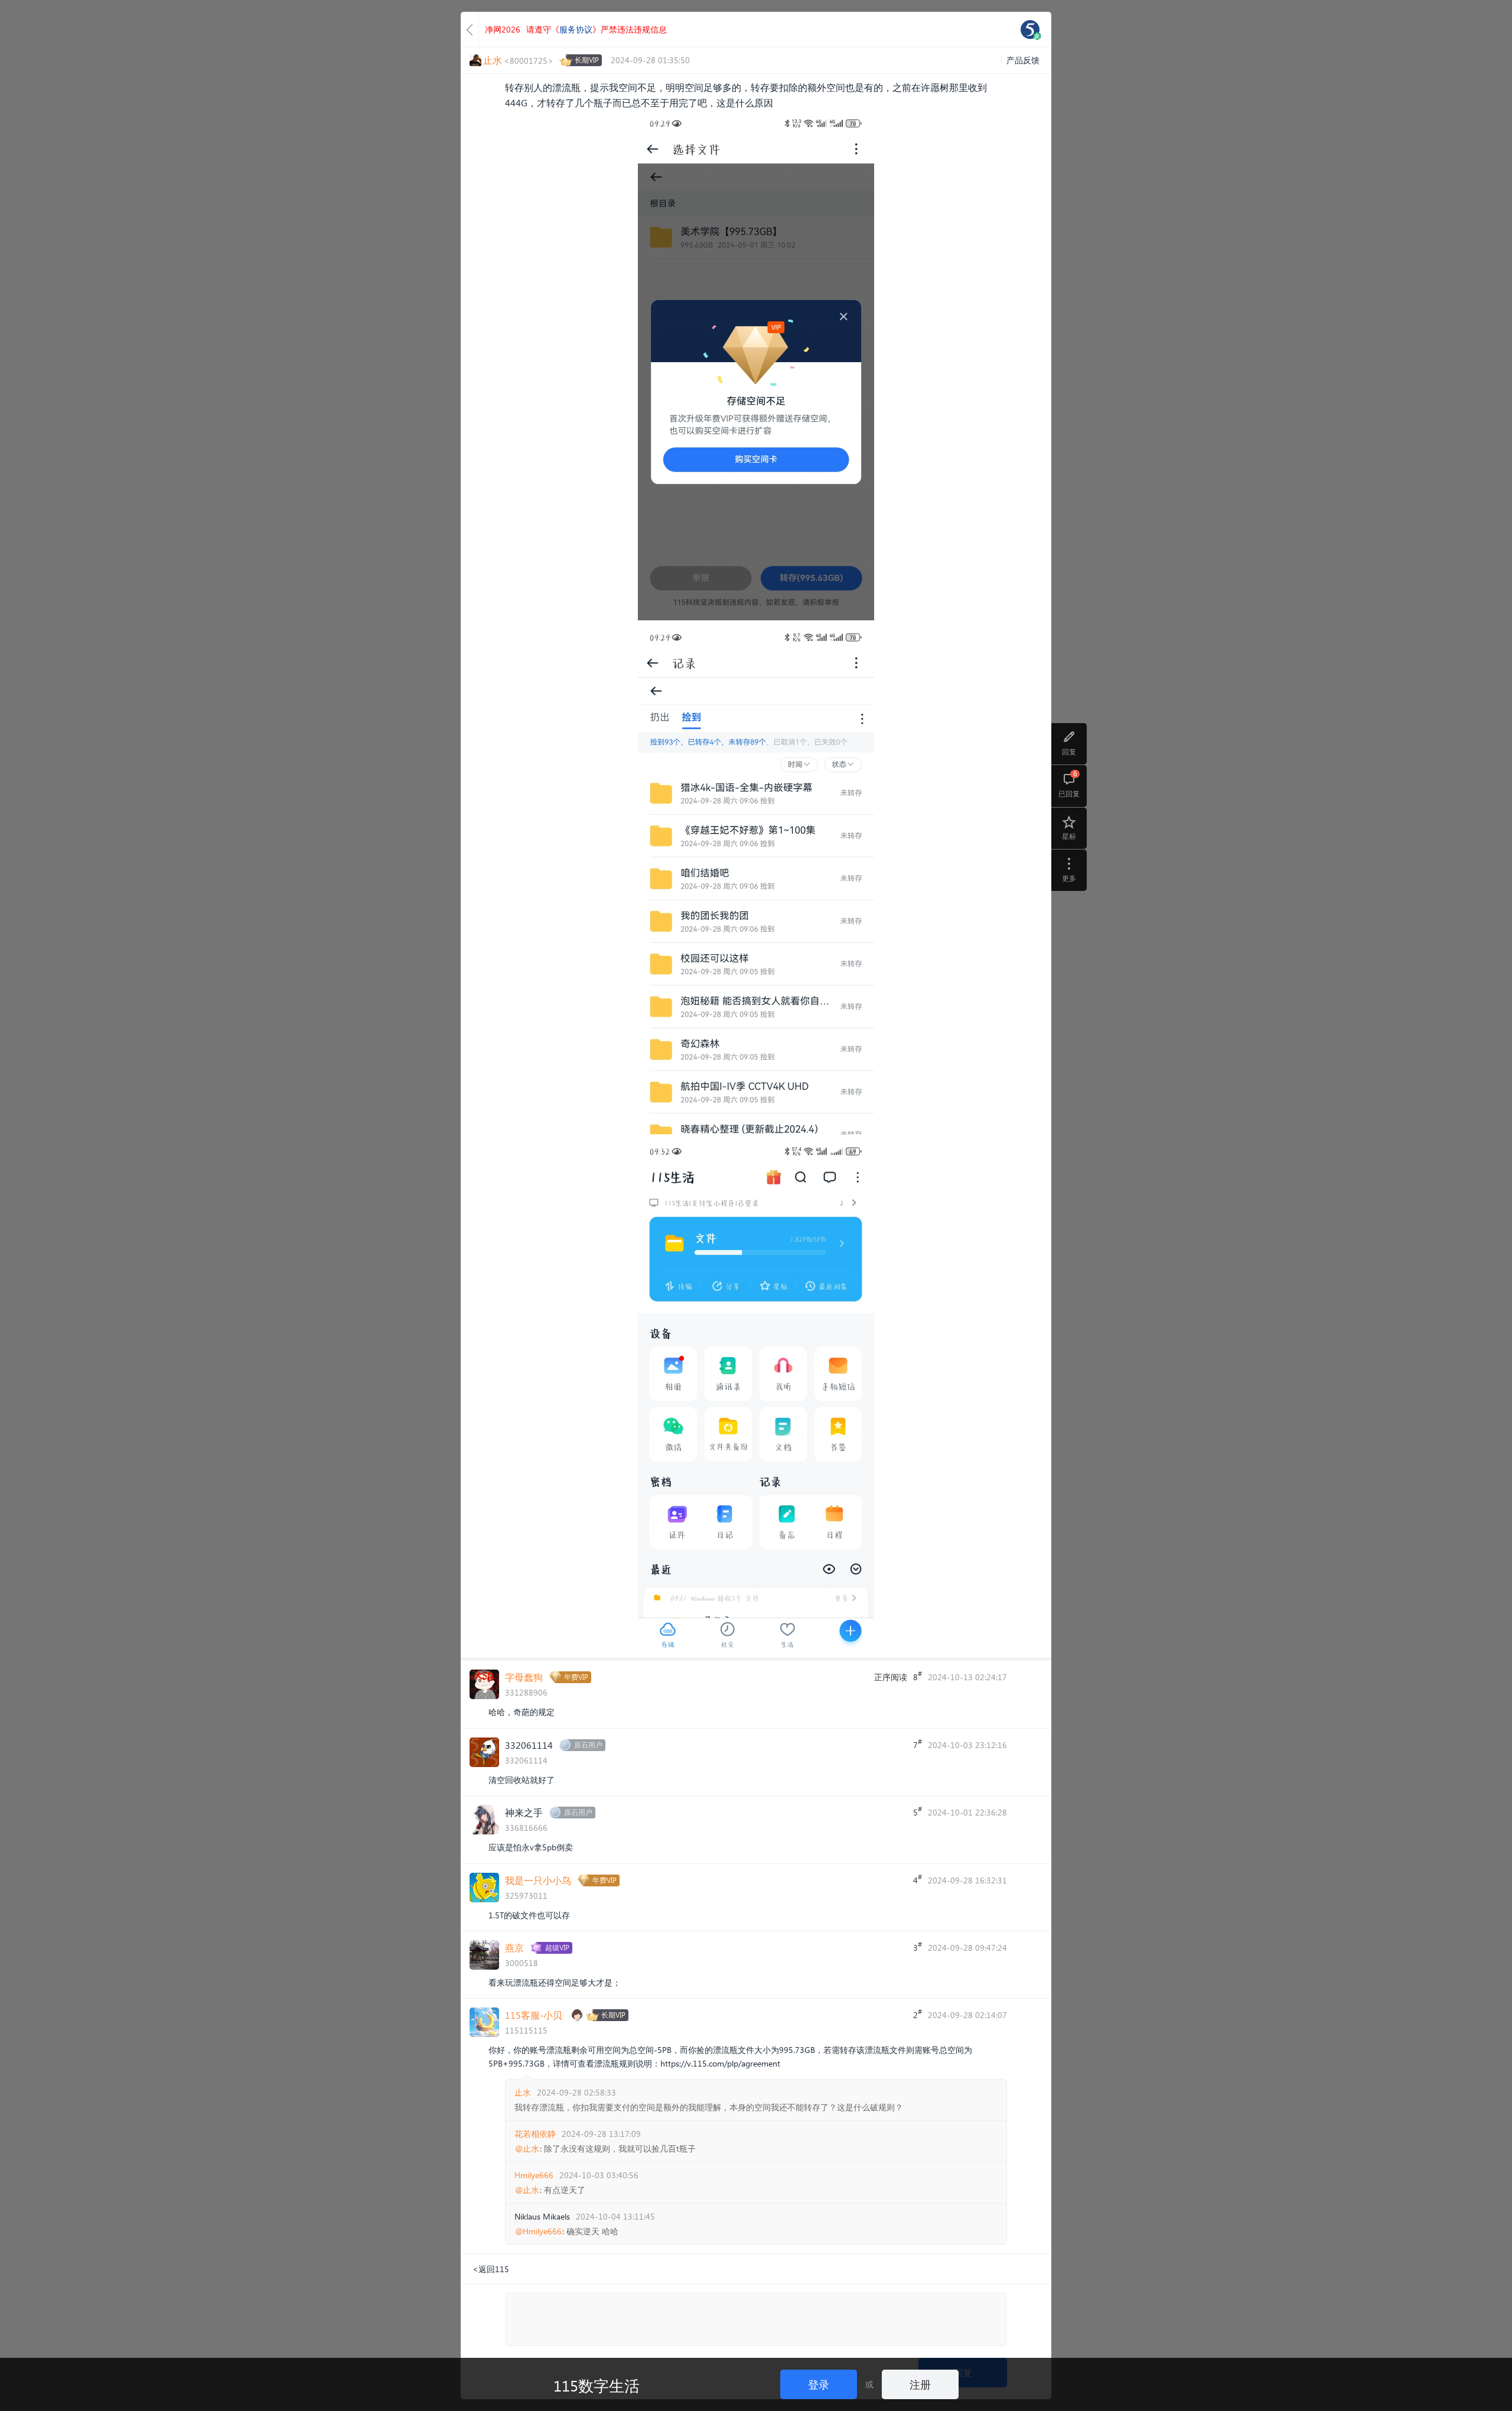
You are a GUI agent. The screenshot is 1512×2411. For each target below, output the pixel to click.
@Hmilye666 (538, 2231)
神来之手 (524, 1812)
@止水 (527, 2149)
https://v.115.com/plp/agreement (720, 2063)
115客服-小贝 (534, 2015)
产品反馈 (1023, 60)
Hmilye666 (534, 2175)
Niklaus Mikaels (542, 2216)
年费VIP (576, 1677)
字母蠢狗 (524, 1677)
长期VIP (587, 60)
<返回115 (491, 2269)
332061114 (529, 1745)
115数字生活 (597, 2385)
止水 (523, 2092)
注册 (920, 2384)
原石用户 (588, 1745)
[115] (1030, 30)
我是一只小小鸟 (538, 1880)
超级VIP (557, 1948)
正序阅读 (891, 1677)
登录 (819, 2384)
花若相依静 (535, 2134)
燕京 (514, 1948)
